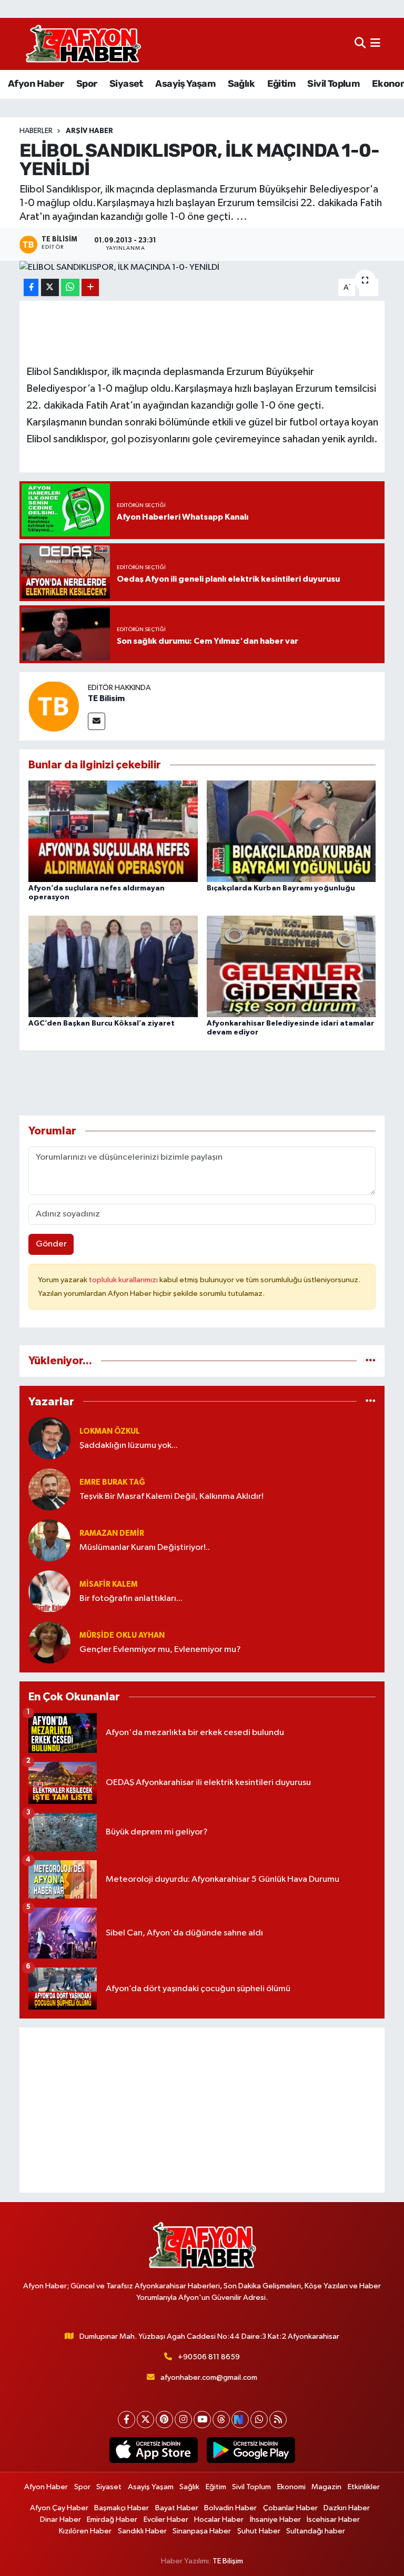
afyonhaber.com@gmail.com (209, 2377)
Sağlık (241, 84)
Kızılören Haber (85, 2531)
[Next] (240, 2420)
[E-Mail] (97, 721)
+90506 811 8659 (209, 2357)
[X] (145, 2420)
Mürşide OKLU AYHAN (122, 1635)
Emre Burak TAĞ (112, 1482)
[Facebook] (127, 2420)
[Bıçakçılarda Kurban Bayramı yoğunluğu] (291, 831)
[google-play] (251, 2450)
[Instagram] (183, 2420)
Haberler (36, 131)
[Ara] (360, 44)
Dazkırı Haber (347, 2508)
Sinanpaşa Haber (202, 2531)
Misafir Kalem (109, 1584)
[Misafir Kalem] (49, 1591)
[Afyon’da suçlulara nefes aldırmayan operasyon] (113, 831)
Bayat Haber (177, 2508)
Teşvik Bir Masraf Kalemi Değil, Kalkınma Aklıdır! (171, 1497)
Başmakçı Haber (122, 2508)
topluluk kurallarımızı (124, 1280)
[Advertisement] (202, 2110)
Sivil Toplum (333, 84)
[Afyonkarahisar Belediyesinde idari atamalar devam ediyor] (291, 966)
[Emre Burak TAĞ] (49, 1489)
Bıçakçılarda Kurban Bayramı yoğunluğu (281, 888)
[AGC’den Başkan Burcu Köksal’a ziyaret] (113, 966)
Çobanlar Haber (290, 2508)
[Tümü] (371, 1361)
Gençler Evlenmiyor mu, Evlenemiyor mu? (160, 1650)
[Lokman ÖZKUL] (49, 1438)
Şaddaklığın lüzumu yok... (129, 1446)
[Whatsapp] (259, 2420)
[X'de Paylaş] (50, 287)
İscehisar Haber (333, 2519)
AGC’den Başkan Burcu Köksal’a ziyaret (102, 1023)
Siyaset (126, 84)
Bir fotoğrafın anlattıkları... (131, 1599)
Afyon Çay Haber (59, 2508)
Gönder (51, 1244)
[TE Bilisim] (54, 706)
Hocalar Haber (219, 2519)
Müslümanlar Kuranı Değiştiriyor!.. (145, 1548)
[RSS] (278, 2420)
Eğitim (281, 84)
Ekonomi (291, 2487)
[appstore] (153, 2450)
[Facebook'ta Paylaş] (31, 287)
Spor (87, 84)
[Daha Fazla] (90, 287)
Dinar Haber (60, 2519)
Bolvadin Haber (230, 2508)
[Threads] (221, 2420)
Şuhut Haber (259, 2531)
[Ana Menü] (375, 44)
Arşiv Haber (89, 131)
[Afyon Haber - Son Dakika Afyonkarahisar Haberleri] (83, 44)
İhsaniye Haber (275, 2519)
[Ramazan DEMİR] (49, 1540)
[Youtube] (202, 2420)
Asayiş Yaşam (185, 84)
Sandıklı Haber (142, 2531)
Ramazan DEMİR (112, 1533)
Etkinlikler (364, 2487)
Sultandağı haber (316, 2531)
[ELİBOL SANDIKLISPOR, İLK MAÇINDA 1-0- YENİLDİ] (202, 268)
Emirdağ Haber (112, 2519)
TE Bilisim (106, 698)
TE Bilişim (228, 2561)
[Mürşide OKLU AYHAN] (49, 1642)
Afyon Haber (36, 84)
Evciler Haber (166, 2519)
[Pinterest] (164, 2420)
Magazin (326, 2487)
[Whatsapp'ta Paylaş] (70, 287)
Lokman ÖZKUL (110, 1431)
